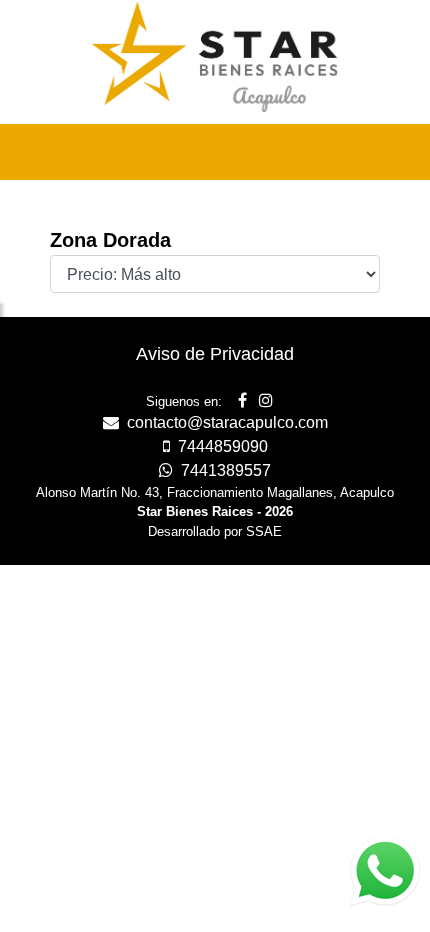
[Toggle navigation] (386, 152)
